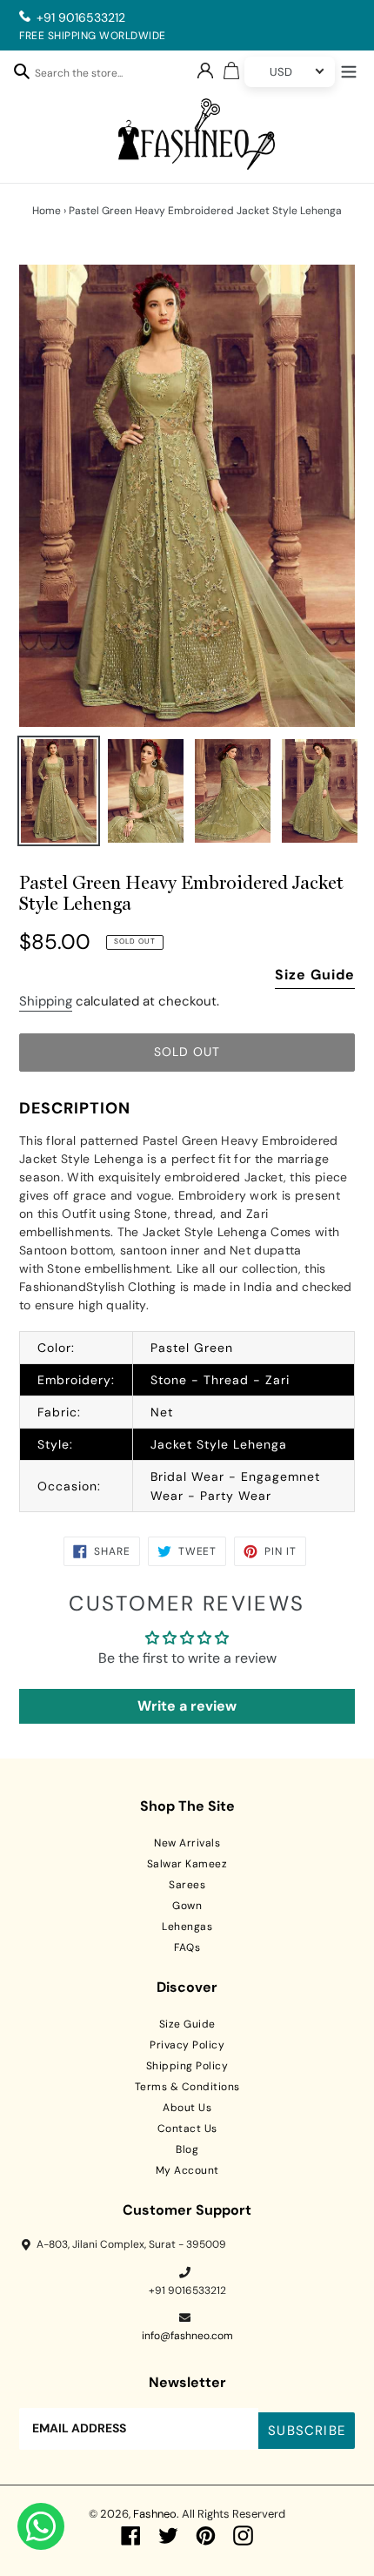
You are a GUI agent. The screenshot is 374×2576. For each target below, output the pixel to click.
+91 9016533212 (81, 17)
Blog (187, 2149)
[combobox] (88, 76)
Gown (187, 1906)
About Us (187, 2108)
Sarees (187, 1885)
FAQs (187, 1947)
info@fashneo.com (187, 2336)
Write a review (187, 1706)
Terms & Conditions (187, 2087)
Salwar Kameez (187, 1864)
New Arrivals (187, 1843)
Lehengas (187, 1927)
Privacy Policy (187, 2045)
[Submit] (22, 71)
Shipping (46, 1001)
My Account (187, 2170)
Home (47, 211)
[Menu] (349, 70)
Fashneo (155, 2514)
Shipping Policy (187, 2066)
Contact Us (187, 2129)
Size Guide (315, 975)
